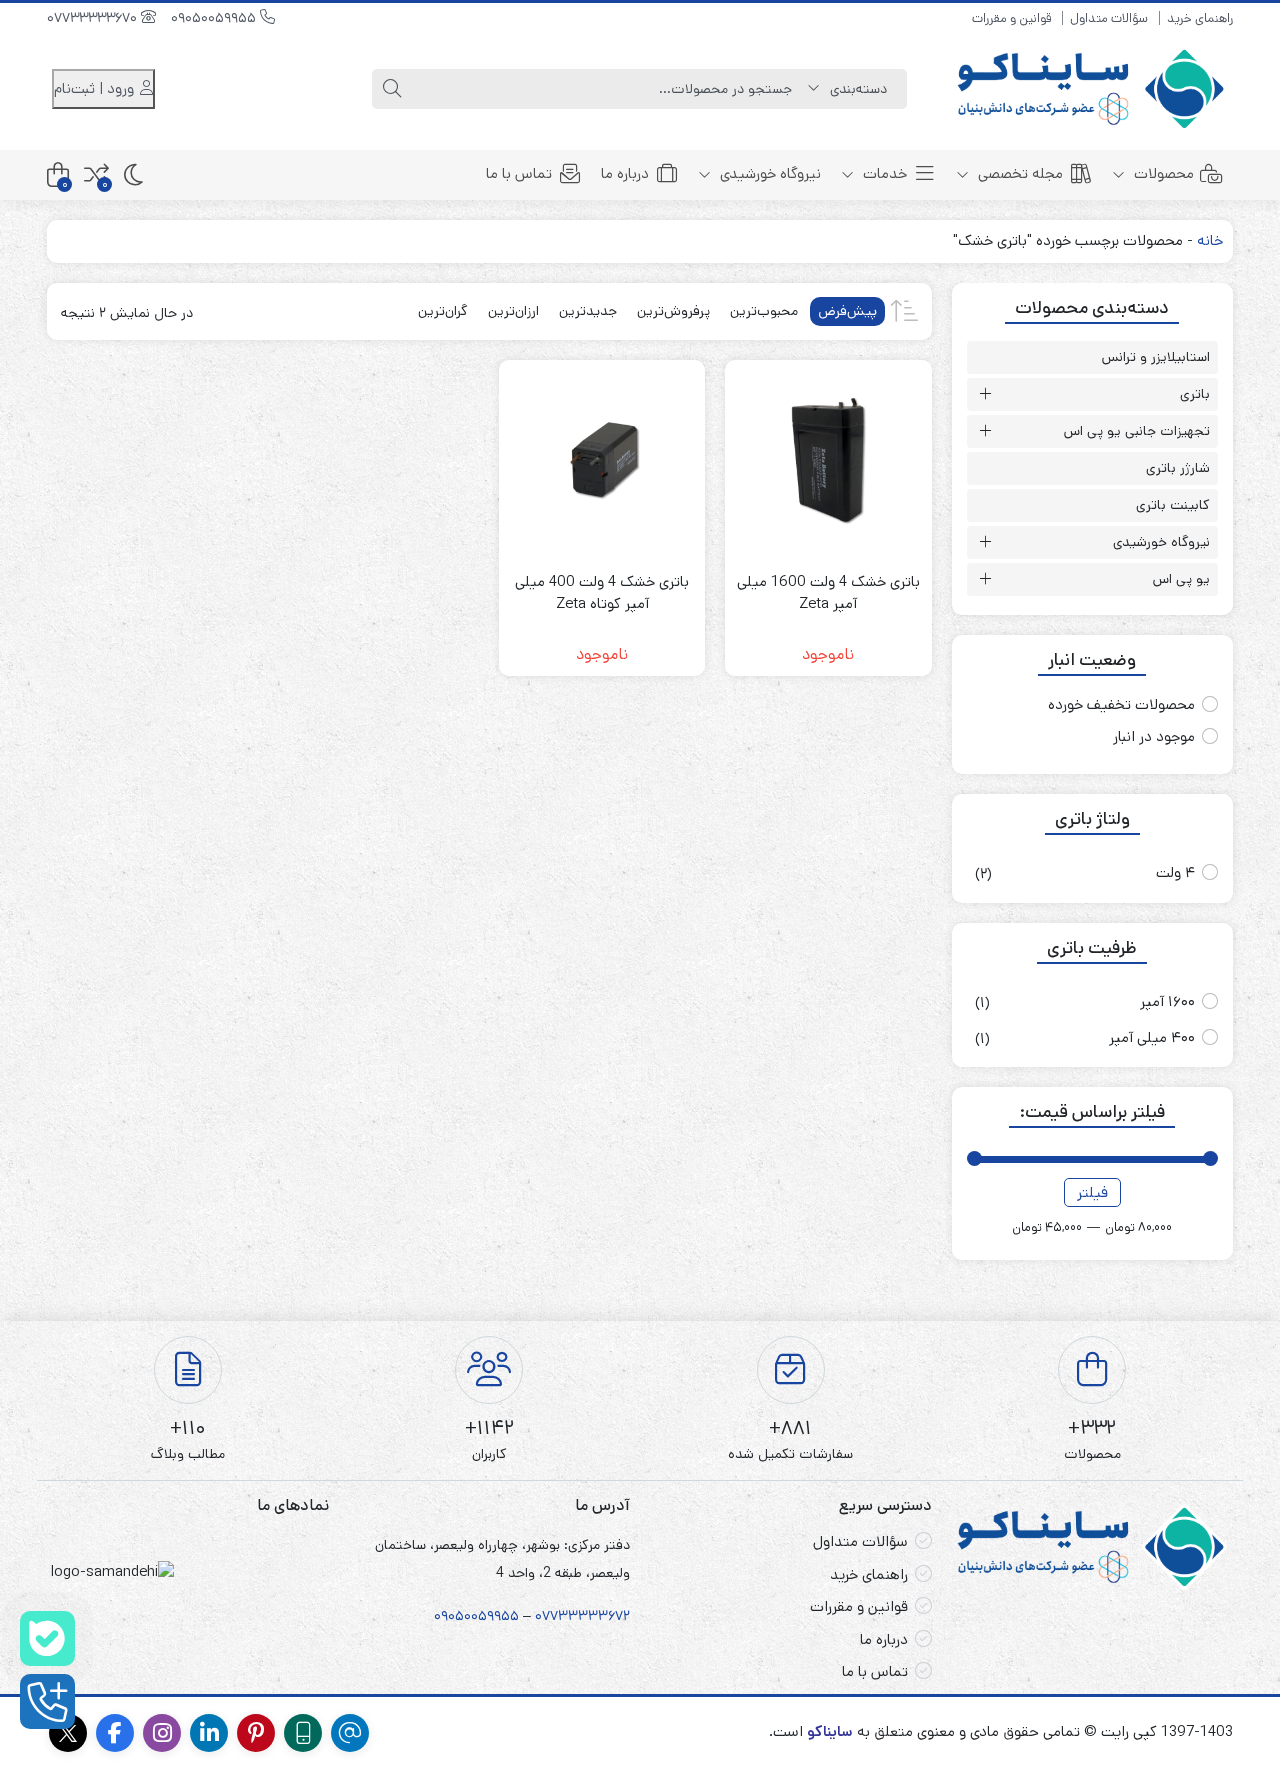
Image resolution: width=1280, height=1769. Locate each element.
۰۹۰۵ (449, 1616)
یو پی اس (1181, 579)
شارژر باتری (1178, 468)
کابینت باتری (1173, 505)
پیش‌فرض (847, 311)
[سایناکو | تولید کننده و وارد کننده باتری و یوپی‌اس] (1093, 89)
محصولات (1162, 173)
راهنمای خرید (1200, 18)
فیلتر (1092, 1192)
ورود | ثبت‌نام (96, 88)
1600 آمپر (1167, 1001)
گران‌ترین (443, 311)
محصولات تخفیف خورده (1121, 704)
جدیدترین (588, 311)
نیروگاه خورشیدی (768, 173)
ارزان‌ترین (513, 311)
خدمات (883, 173)
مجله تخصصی (1018, 173)
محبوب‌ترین (764, 311)
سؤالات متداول (1109, 18)
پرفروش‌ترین (673, 311)
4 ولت (1175, 872)
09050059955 (215, 18)
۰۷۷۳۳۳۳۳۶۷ (579, 1616)
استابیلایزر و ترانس (1156, 357)
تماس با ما (519, 173)
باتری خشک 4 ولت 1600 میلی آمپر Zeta (828, 593)
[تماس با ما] (47, 1701)
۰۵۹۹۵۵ (495, 1616)
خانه (1210, 240)
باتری (1195, 394)
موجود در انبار (1154, 736)
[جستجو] (392, 89)
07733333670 (94, 18)
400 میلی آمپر (1152, 1037)
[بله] (47, 1638)
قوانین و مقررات (1011, 18)
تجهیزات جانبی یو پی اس (1137, 431)
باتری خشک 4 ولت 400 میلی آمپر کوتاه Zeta (602, 593)
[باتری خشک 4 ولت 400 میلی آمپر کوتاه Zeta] (602, 463)
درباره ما (625, 173)
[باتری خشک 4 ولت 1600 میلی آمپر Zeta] (828, 463)
